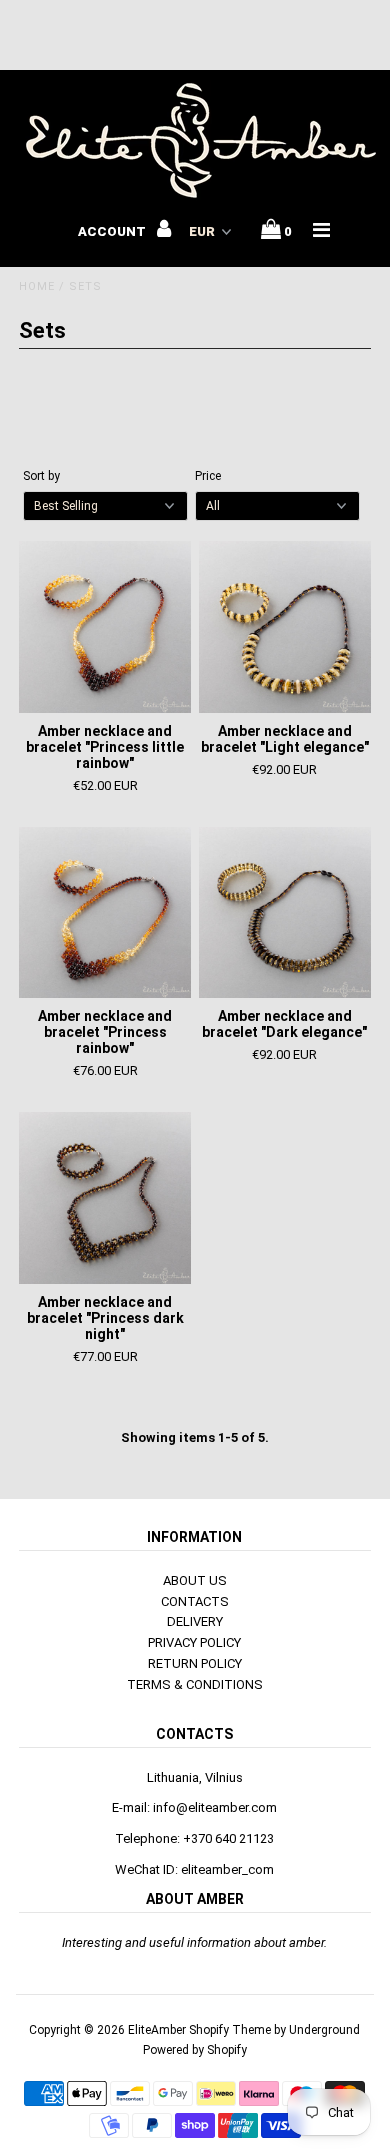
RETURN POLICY (195, 1663)
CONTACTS (195, 1601)
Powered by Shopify (195, 2050)
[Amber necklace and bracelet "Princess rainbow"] (105, 913)
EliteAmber (157, 2030)
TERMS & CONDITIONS (195, 1684)
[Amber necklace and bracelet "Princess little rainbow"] (105, 627)
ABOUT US (195, 1580)
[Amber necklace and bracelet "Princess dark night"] (105, 1198)
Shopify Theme (230, 2030)
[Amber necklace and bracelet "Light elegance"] (285, 627)
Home (37, 286)
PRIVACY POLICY (194, 1642)
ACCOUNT (113, 231)
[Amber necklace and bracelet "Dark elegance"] (285, 913)
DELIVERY (195, 1621)
